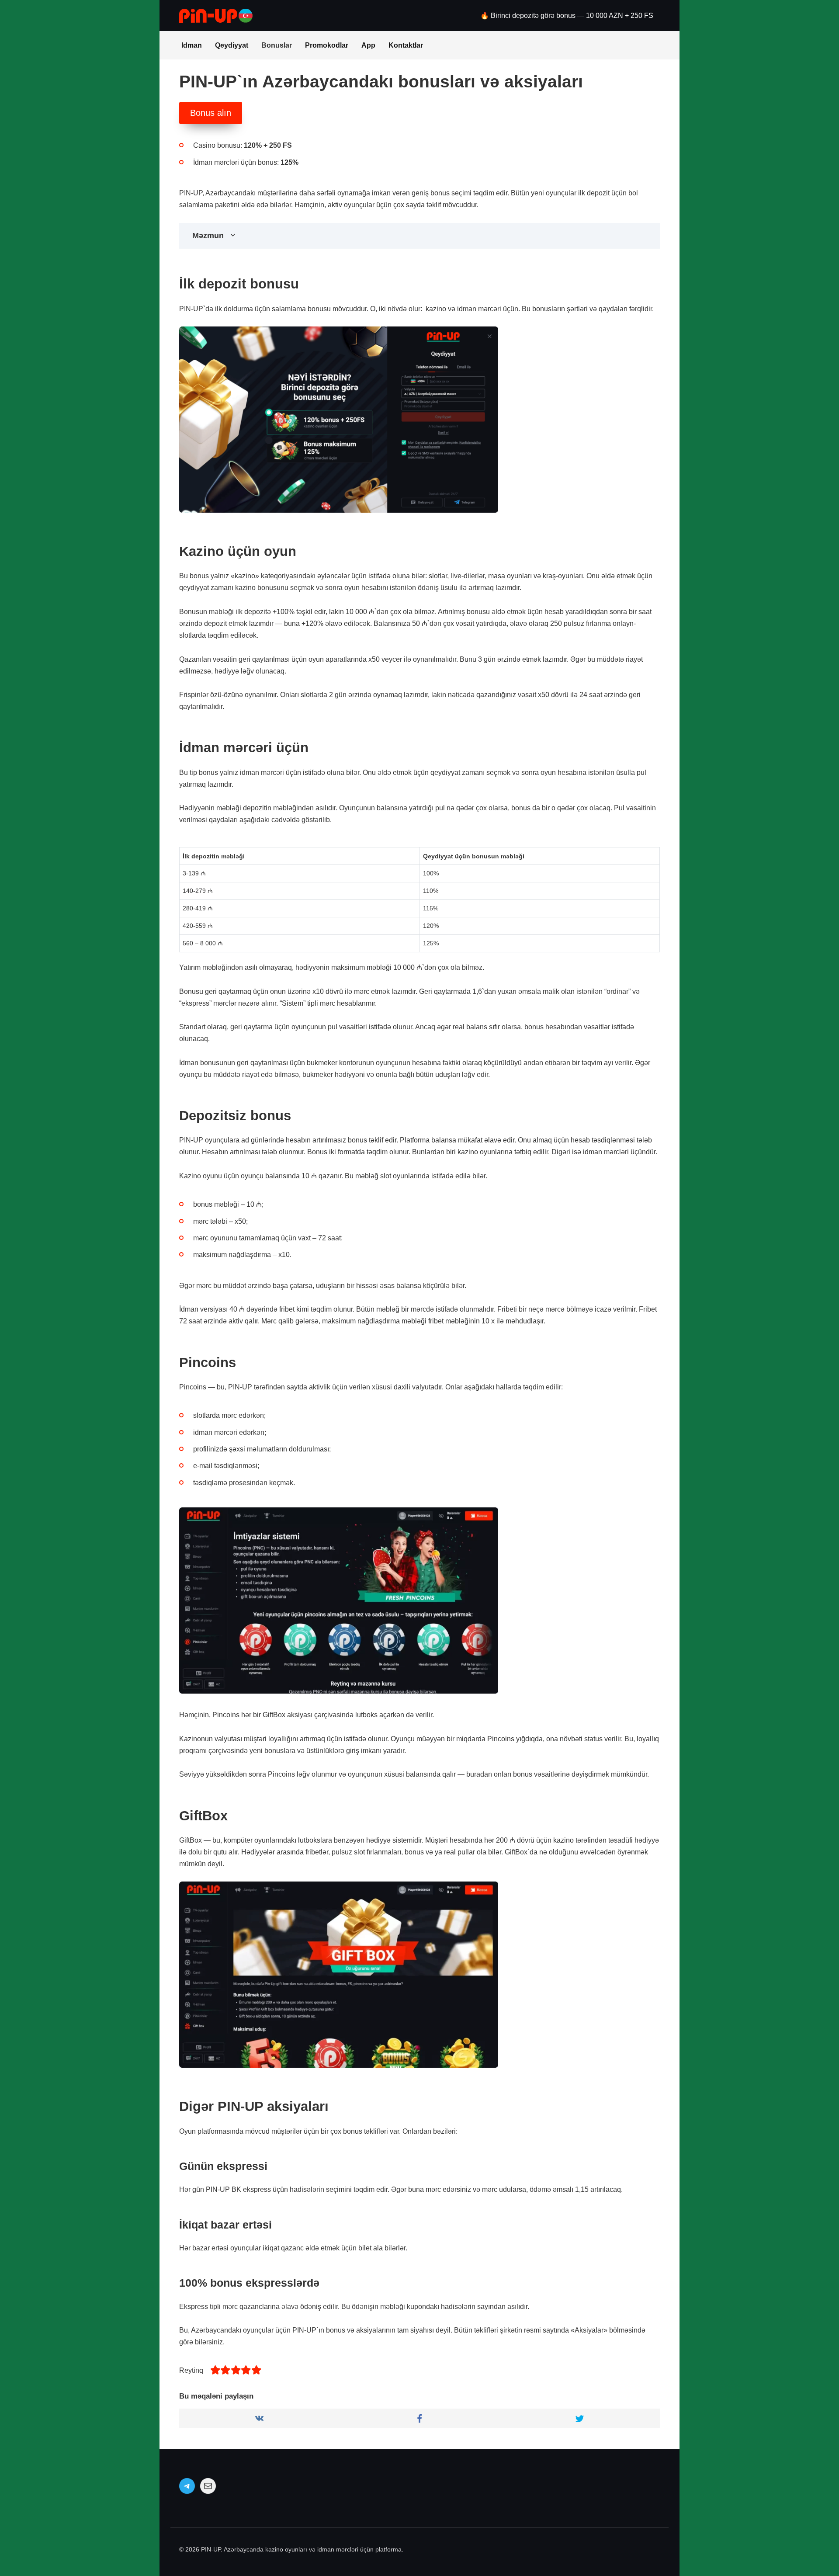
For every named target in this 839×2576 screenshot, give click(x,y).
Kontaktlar (406, 45)
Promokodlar (327, 45)
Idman (192, 45)
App (368, 45)
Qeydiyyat (232, 45)
